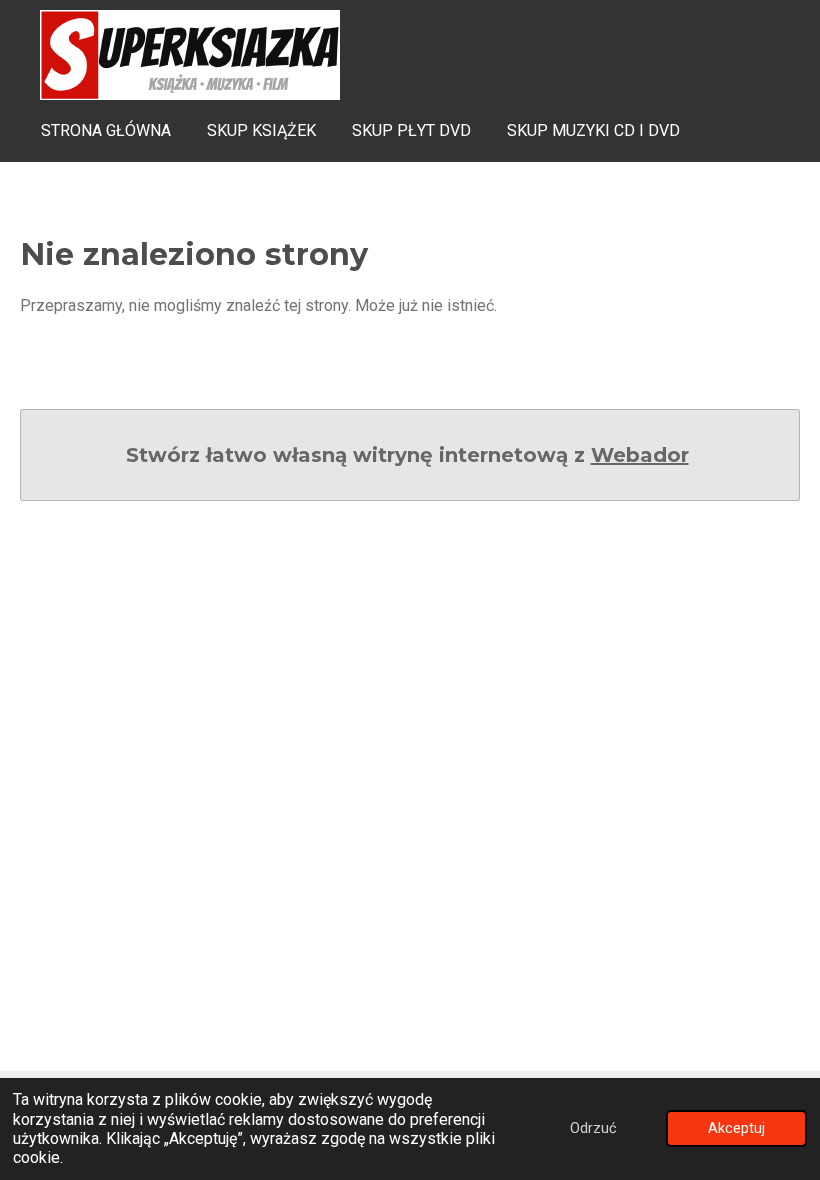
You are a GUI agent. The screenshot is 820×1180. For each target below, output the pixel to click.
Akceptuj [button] (736, 1128)
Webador (640, 455)
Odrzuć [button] (593, 1128)
